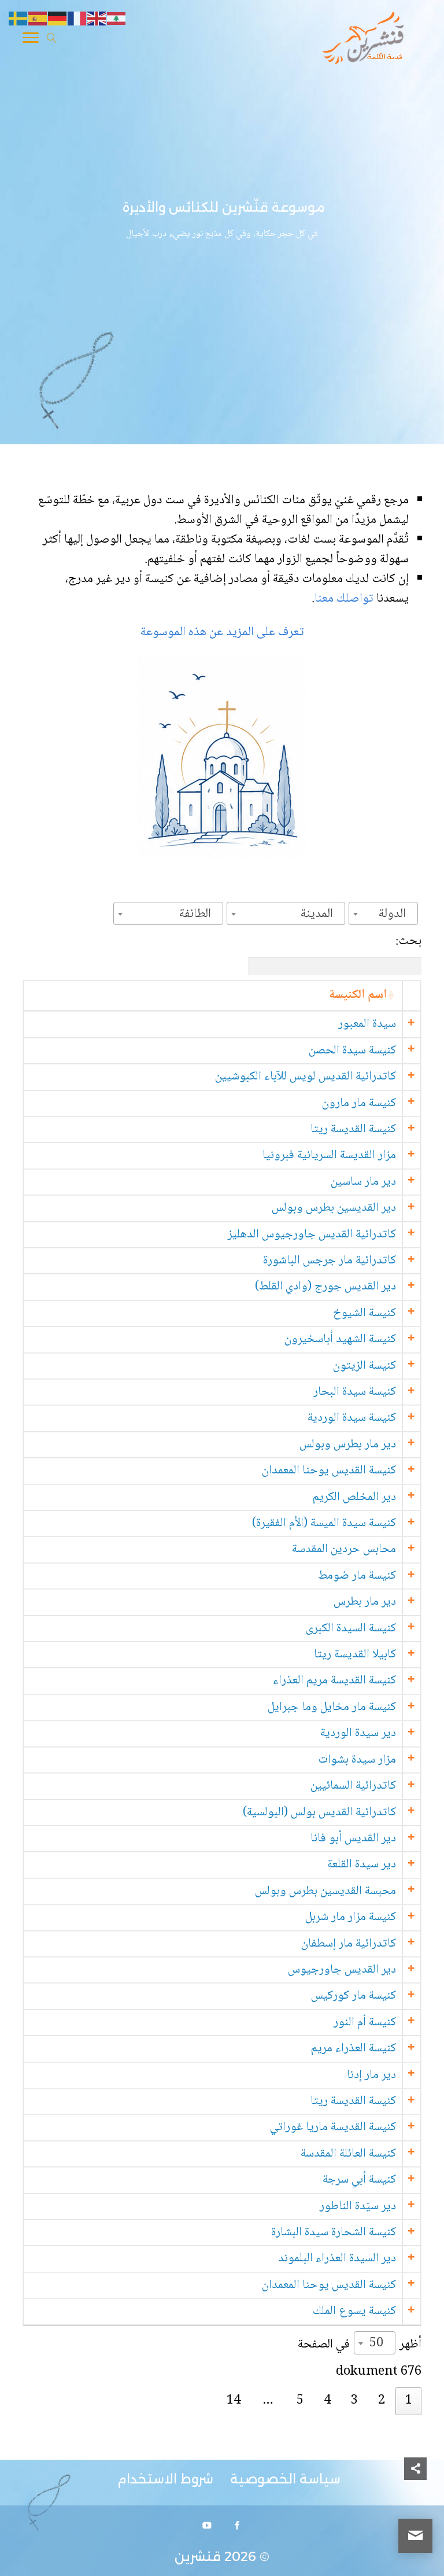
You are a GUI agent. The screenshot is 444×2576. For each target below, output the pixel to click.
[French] (77, 19)
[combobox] (383, 913)
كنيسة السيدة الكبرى (351, 1629)
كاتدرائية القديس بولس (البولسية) (319, 1813)
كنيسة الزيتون (365, 1366)
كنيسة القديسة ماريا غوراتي (333, 2127)
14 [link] (234, 2401)
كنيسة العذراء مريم (354, 2049)
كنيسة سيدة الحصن (352, 1051)
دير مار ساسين (363, 1182)
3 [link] (354, 2401)
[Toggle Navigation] (31, 40)
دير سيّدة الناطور (358, 2207)
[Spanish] (38, 19)
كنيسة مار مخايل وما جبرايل (332, 1707)
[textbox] (396, 914)
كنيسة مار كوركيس (354, 1996)
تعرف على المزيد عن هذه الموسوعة (222, 632)
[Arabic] (117, 19)
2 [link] (382, 2401)
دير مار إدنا (371, 2075)
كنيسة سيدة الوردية (352, 1418)
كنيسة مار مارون (359, 1103)
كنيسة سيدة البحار (355, 1392)
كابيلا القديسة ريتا (355, 1655)
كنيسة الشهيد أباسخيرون (340, 1339)
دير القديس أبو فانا (353, 1839)
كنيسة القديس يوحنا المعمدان (329, 1471)
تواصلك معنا (345, 599)
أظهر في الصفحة (360, 2344)
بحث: (408, 941)
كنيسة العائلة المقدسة (348, 2154)
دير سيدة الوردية (358, 1733)
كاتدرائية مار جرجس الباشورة (330, 1261)
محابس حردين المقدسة (344, 1549)
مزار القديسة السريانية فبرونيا (329, 1156)
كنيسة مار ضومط (357, 1576)
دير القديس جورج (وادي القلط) (325, 1287)
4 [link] (327, 2401)
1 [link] (409, 2401)
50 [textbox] (376, 2343)
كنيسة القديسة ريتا (353, 1129)
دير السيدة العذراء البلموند (337, 2259)
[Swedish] (18, 19)
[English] (97, 19)
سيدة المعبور (367, 1024)
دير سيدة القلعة (362, 1865)
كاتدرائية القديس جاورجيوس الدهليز (312, 1235)
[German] (58, 19)
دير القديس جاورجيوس (342, 1970)
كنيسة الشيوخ (365, 1313)
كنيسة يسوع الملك (354, 2311)
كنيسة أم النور (365, 2023)
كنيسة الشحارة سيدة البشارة (334, 2233)
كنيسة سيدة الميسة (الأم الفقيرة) (324, 1523)
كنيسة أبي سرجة (359, 2180)
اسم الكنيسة (358, 995)
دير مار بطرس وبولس (348, 1445)
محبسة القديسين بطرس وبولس (325, 1891)
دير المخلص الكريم (354, 1497)
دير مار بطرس (365, 1602)
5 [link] (300, 2401)
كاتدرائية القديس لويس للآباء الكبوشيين (306, 1077)
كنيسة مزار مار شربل (351, 1917)
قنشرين (198, 2557)
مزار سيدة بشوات (357, 1760)
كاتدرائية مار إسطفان (349, 1944)
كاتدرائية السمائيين (353, 1786)
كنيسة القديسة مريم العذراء (334, 1681)
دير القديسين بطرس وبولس (334, 1208)
